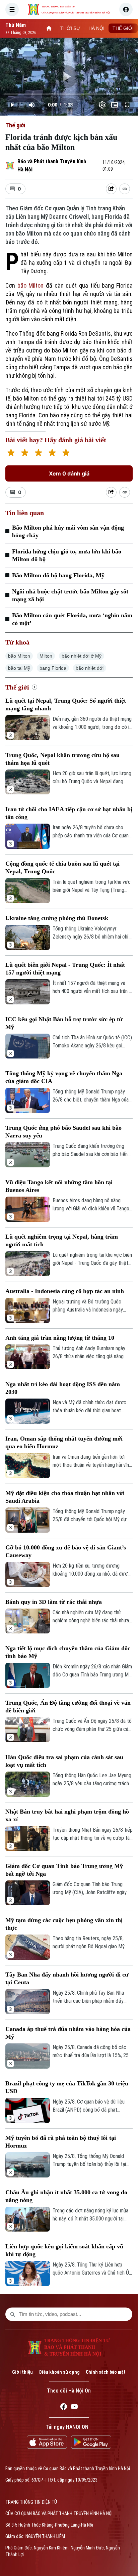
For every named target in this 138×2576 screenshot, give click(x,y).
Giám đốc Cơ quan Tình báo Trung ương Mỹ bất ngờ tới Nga (64, 1870)
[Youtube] (74, 2408)
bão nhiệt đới (90, 668)
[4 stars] (52, 453)
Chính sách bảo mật (106, 2372)
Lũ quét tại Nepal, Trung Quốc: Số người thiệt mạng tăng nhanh (66, 704)
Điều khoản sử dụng (59, 2372)
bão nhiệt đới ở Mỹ (82, 656)
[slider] (69, 94)
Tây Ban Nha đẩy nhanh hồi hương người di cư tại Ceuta (67, 1978)
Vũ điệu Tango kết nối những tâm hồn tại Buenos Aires (59, 1186)
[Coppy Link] (125, 189)
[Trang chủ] (49, 28)
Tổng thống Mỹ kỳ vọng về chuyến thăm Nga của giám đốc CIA (64, 1077)
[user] (126, 9)
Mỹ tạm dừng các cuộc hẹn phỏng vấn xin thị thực (64, 1924)
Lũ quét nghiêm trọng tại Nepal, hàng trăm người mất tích (62, 1240)
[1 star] (11, 453)
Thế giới (15, 125)
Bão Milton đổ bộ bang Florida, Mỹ (58, 575)
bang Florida (53, 668)
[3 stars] (38, 453)
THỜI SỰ (70, 28)
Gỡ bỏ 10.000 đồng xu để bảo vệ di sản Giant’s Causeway (66, 1551)
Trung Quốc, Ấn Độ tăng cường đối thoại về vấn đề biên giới (68, 1707)
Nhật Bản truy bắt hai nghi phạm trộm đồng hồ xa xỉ (67, 1815)
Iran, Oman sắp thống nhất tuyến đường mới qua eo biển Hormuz (64, 1442)
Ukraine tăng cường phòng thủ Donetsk (57, 918)
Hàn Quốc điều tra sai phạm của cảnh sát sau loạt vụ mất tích (64, 1761)
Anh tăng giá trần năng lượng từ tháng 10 (60, 1338)
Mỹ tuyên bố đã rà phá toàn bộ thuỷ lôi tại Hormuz (61, 2142)
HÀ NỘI (96, 28)
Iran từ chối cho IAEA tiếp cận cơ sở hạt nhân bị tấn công (69, 813)
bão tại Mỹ (19, 668)
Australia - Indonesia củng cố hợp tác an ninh (65, 1291)
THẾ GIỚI (123, 28)
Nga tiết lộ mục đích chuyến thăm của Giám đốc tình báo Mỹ (68, 1652)
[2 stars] (25, 453)
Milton (46, 656)
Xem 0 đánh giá (69, 473)
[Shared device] (111, 189)
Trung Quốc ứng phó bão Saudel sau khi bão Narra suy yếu (63, 1132)
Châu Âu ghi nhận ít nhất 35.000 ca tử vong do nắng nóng (66, 2196)
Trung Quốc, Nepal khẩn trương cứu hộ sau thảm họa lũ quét (62, 759)
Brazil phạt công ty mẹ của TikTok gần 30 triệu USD (67, 2087)
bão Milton (31, 285)
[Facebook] (64, 2408)
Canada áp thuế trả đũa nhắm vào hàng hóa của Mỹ (68, 2033)
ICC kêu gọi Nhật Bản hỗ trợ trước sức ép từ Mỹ (64, 1023)
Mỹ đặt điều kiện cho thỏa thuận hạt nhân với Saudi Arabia (65, 1497)
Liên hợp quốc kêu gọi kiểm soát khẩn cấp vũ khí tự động (64, 2250)
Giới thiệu (22, 2372)
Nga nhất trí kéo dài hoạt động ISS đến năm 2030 (63, 1388)
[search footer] (13, 2314)
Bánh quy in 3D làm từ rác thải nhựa (54, 1602)
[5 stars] (66, 453)
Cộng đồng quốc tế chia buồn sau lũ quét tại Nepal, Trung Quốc (62, 867)
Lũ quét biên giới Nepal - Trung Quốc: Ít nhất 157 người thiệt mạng (65, 969)
